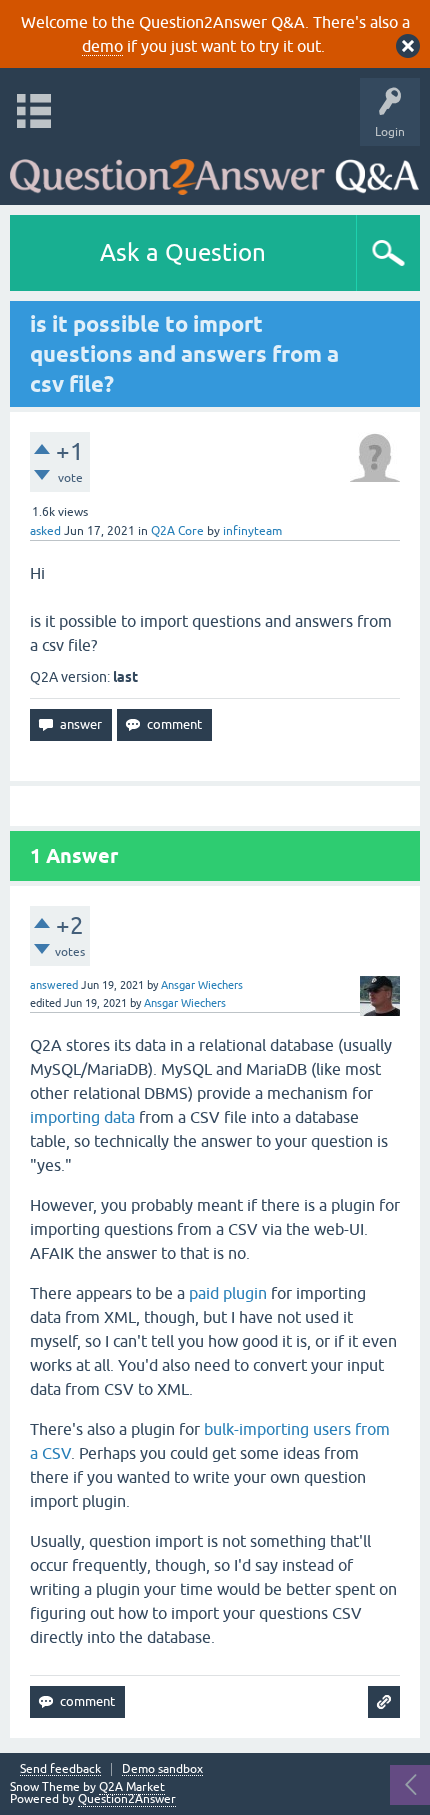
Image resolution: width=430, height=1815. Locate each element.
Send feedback (60, 1769)
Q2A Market (132, 1787)
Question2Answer (127, 1799)
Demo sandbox (162, 1769)
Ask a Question (183, 252)
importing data (82, 1117)
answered (54, 985)
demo (102, 46)
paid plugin (228, 1293)
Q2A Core (177, 531)
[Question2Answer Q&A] (214, 170)
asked (45, 531)
